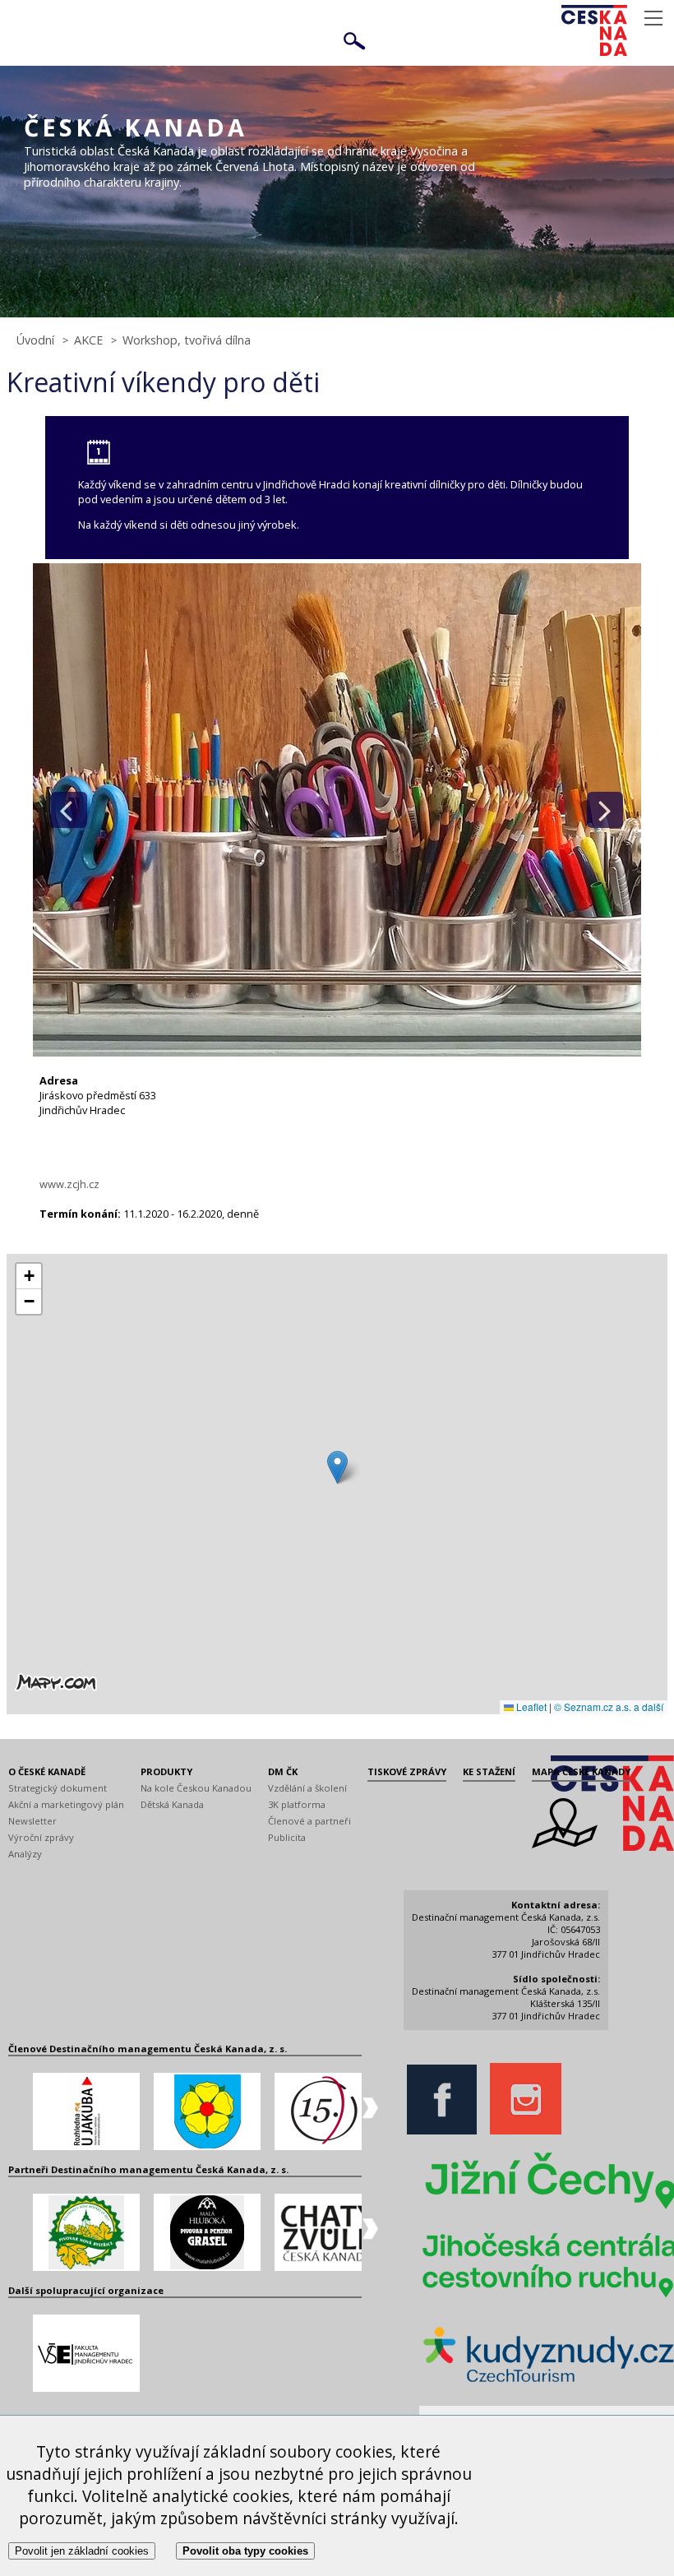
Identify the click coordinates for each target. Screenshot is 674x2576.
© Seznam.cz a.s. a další (609, 1707)
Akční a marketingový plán (66, 1804)
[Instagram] (530, 2131)
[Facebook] (446, 2131)
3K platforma (297, 1804)
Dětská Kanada (172, 1804)
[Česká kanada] (616, 30)
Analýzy (25, 1854)
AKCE (88, 340)
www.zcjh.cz (69, 1184)
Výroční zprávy (41, 1837)
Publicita (287, 1837)
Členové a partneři (309, 1821)
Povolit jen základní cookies (82, 2551)
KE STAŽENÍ (489, 1771)
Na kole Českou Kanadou (196, 1788)
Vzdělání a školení (307, 1788)
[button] (337, 1467)
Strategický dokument (58, 1788)
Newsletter (32, 1821)
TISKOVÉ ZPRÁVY (407, 1771)
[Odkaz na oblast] (565, 1845)
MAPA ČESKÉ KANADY (581, 1771)
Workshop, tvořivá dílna (187, 340)
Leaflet (530, 1707)
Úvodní (35, 340)
